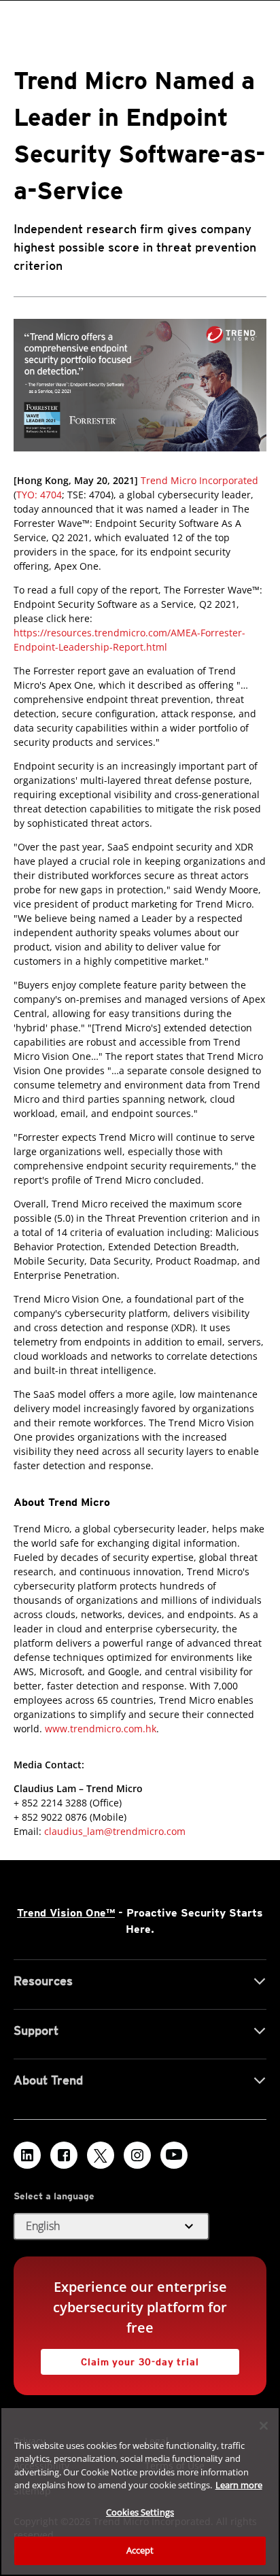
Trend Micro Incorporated (199, 480)
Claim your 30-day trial (120, 2358)
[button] (111, 2227)
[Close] (264, 2426)
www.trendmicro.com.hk (101, 1729)
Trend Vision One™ (66, 1913)
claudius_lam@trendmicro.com (115, 1831)
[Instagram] (137, 2155)
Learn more (239, 2485)
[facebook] (64, 2155)
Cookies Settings (140, 2512)
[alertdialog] (140, 2491)
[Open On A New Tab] (140, 385)
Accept (140, 2550)
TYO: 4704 (39, 495)
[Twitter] (101, 2155)
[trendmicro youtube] (174, 2155)
